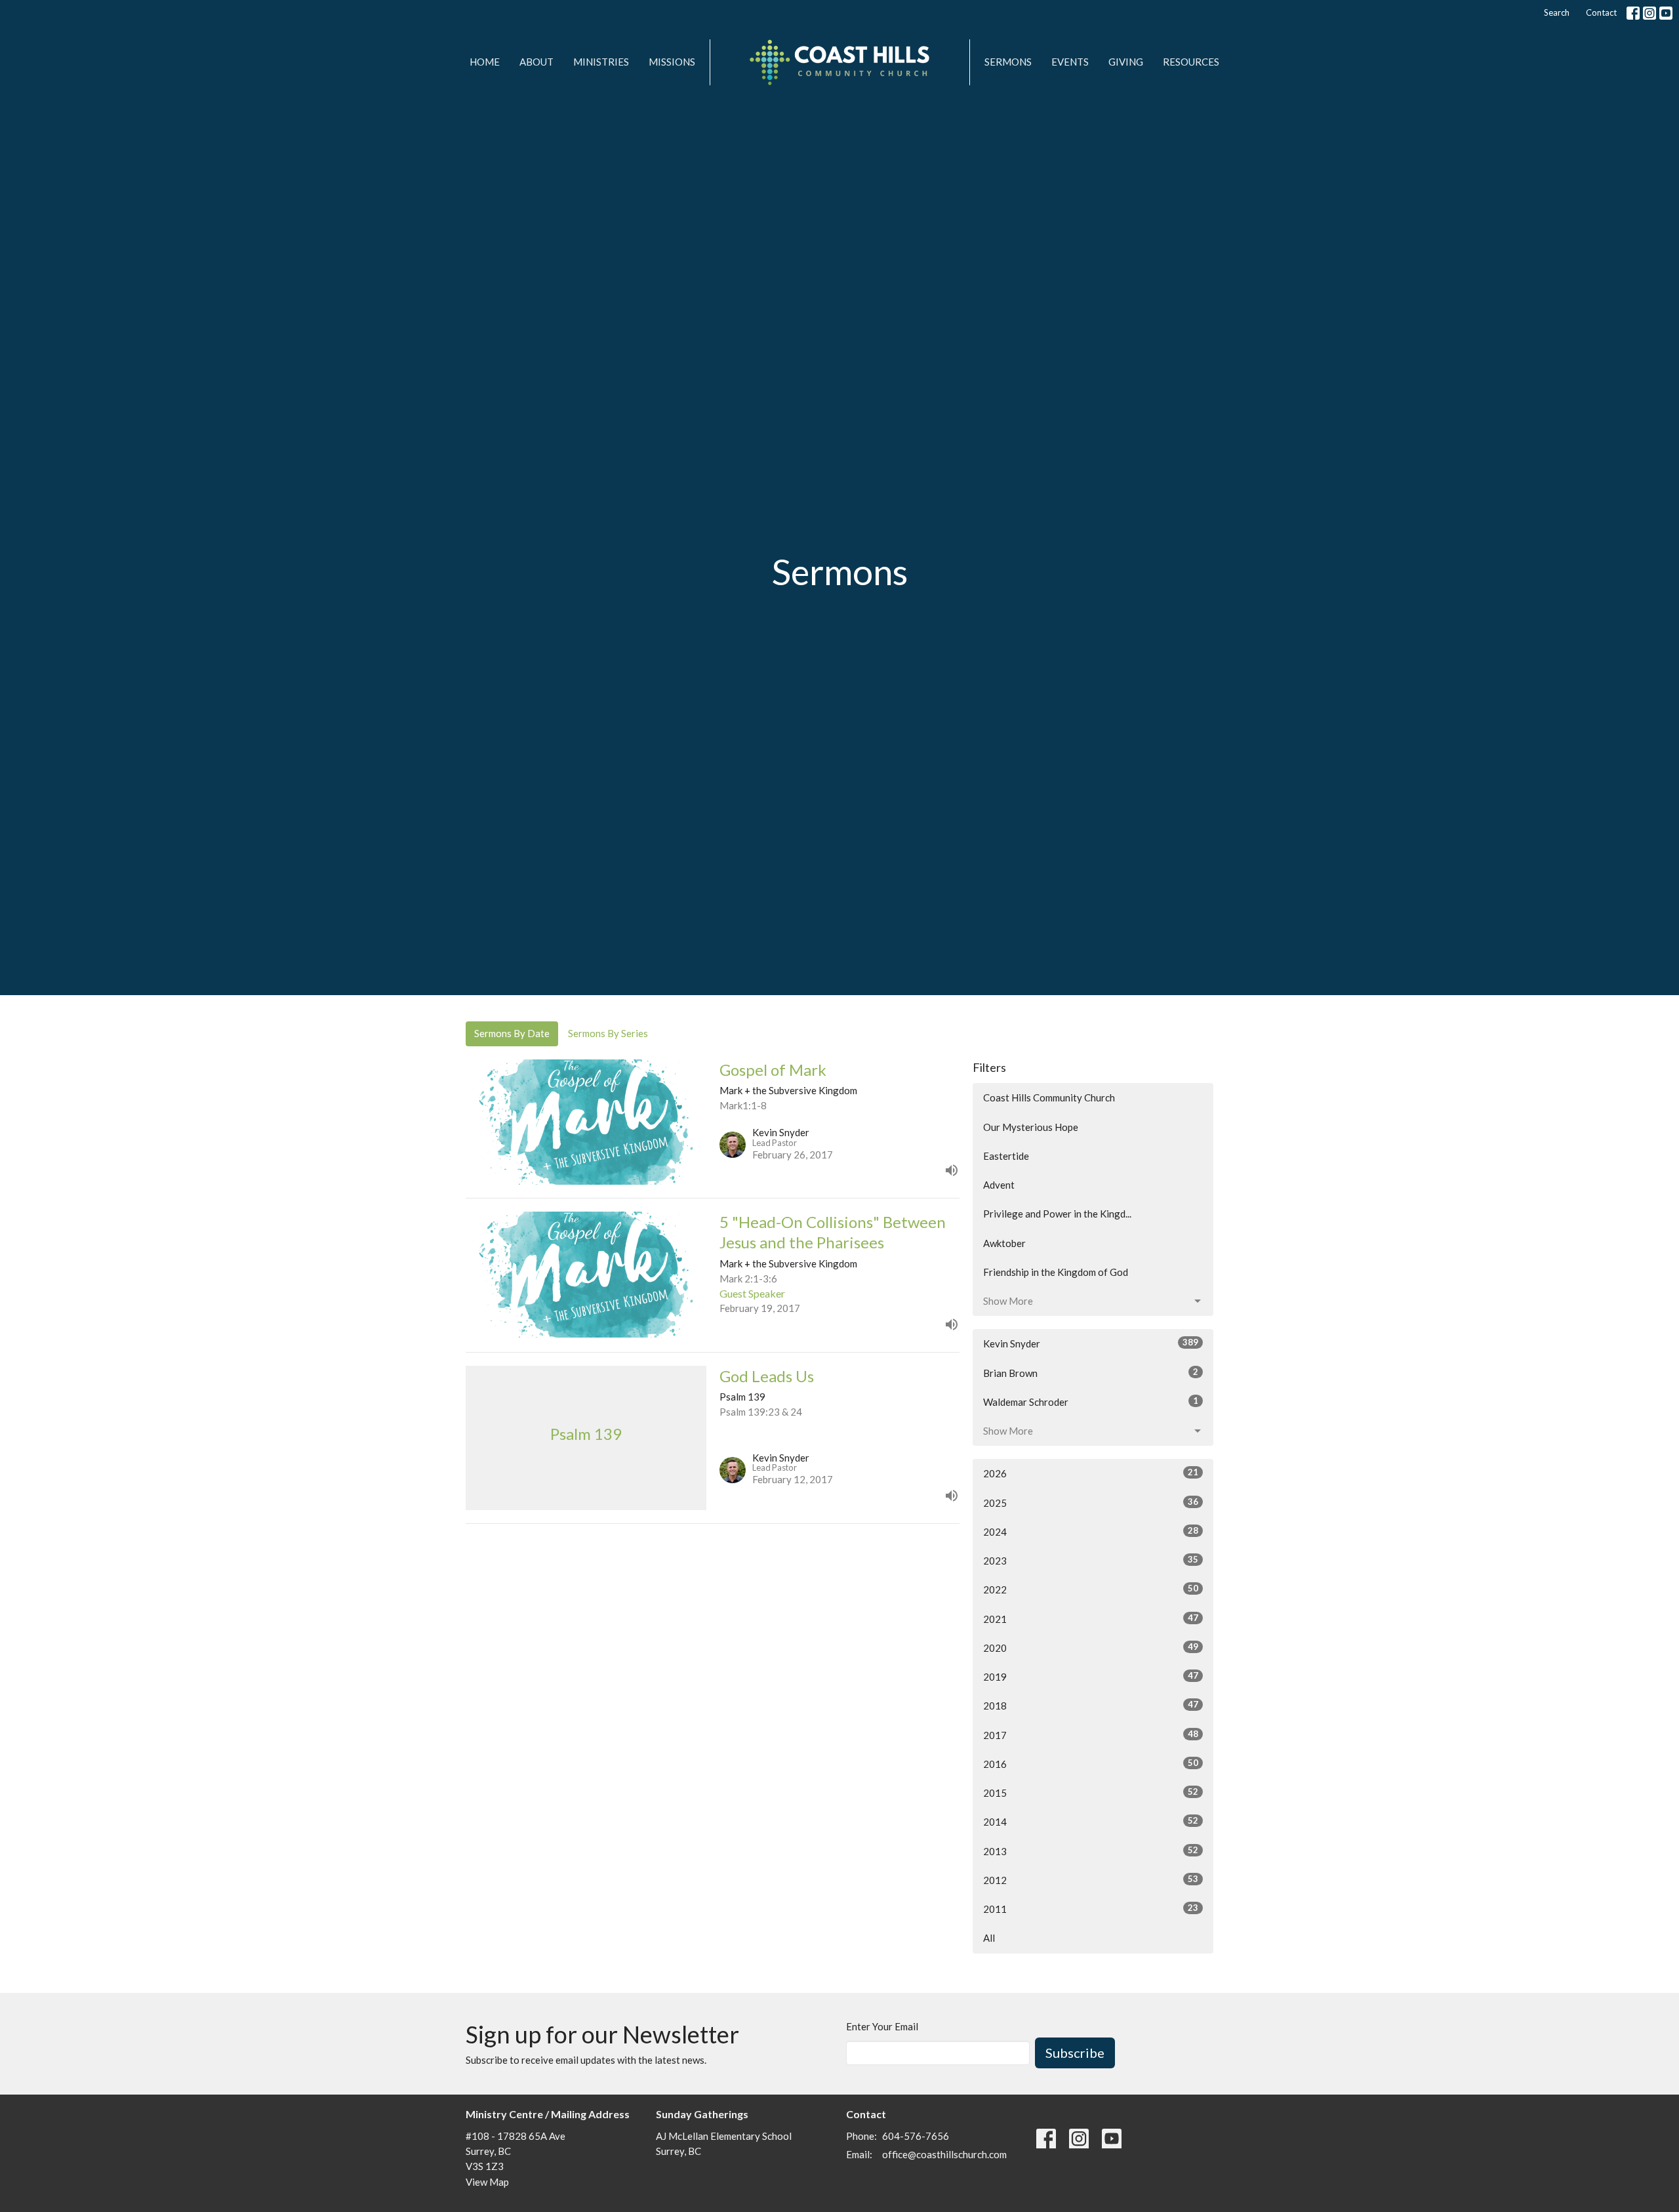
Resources (1191, 62)
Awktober (1004, 1243)
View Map (487, 2182)
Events (1070, 62)
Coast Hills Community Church (1049, 1097)
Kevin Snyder (1091, 1343)
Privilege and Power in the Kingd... (1057, 1214)
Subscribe (1075, 2053)
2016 (1091, 1764)
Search (1557, 12)
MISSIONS (672, 62)
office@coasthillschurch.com (944, 2154)
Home (485, 62)
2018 (1091, 1705)
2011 (1091, 1909)
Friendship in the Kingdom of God (1056, 1272)
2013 (1091, 1851)
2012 (1091, 1880)
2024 (1091, 1531)
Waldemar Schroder (1091, 1402)
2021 (1091, 1619)
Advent (999, 1185)
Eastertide (1006, 1156)
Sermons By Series (608, 1033)
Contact (1601, 12)
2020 (1091, 1648)
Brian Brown (1091, 1373)
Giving (1126, 62)
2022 (1091, 1589)
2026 (1091, 1473)
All (989, 1938)
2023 (1091, 1560)
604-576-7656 (916, 2136)
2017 (1091, 1735)
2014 (1091, 1821)
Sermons (1008, 62)
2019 (1091, 1676)
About (536, 62)
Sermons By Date (512, 1033)
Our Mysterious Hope (1031, 1127)
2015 (1091, 1792)
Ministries (601, 62)
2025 (1091, 1503)
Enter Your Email (882, 2026)
